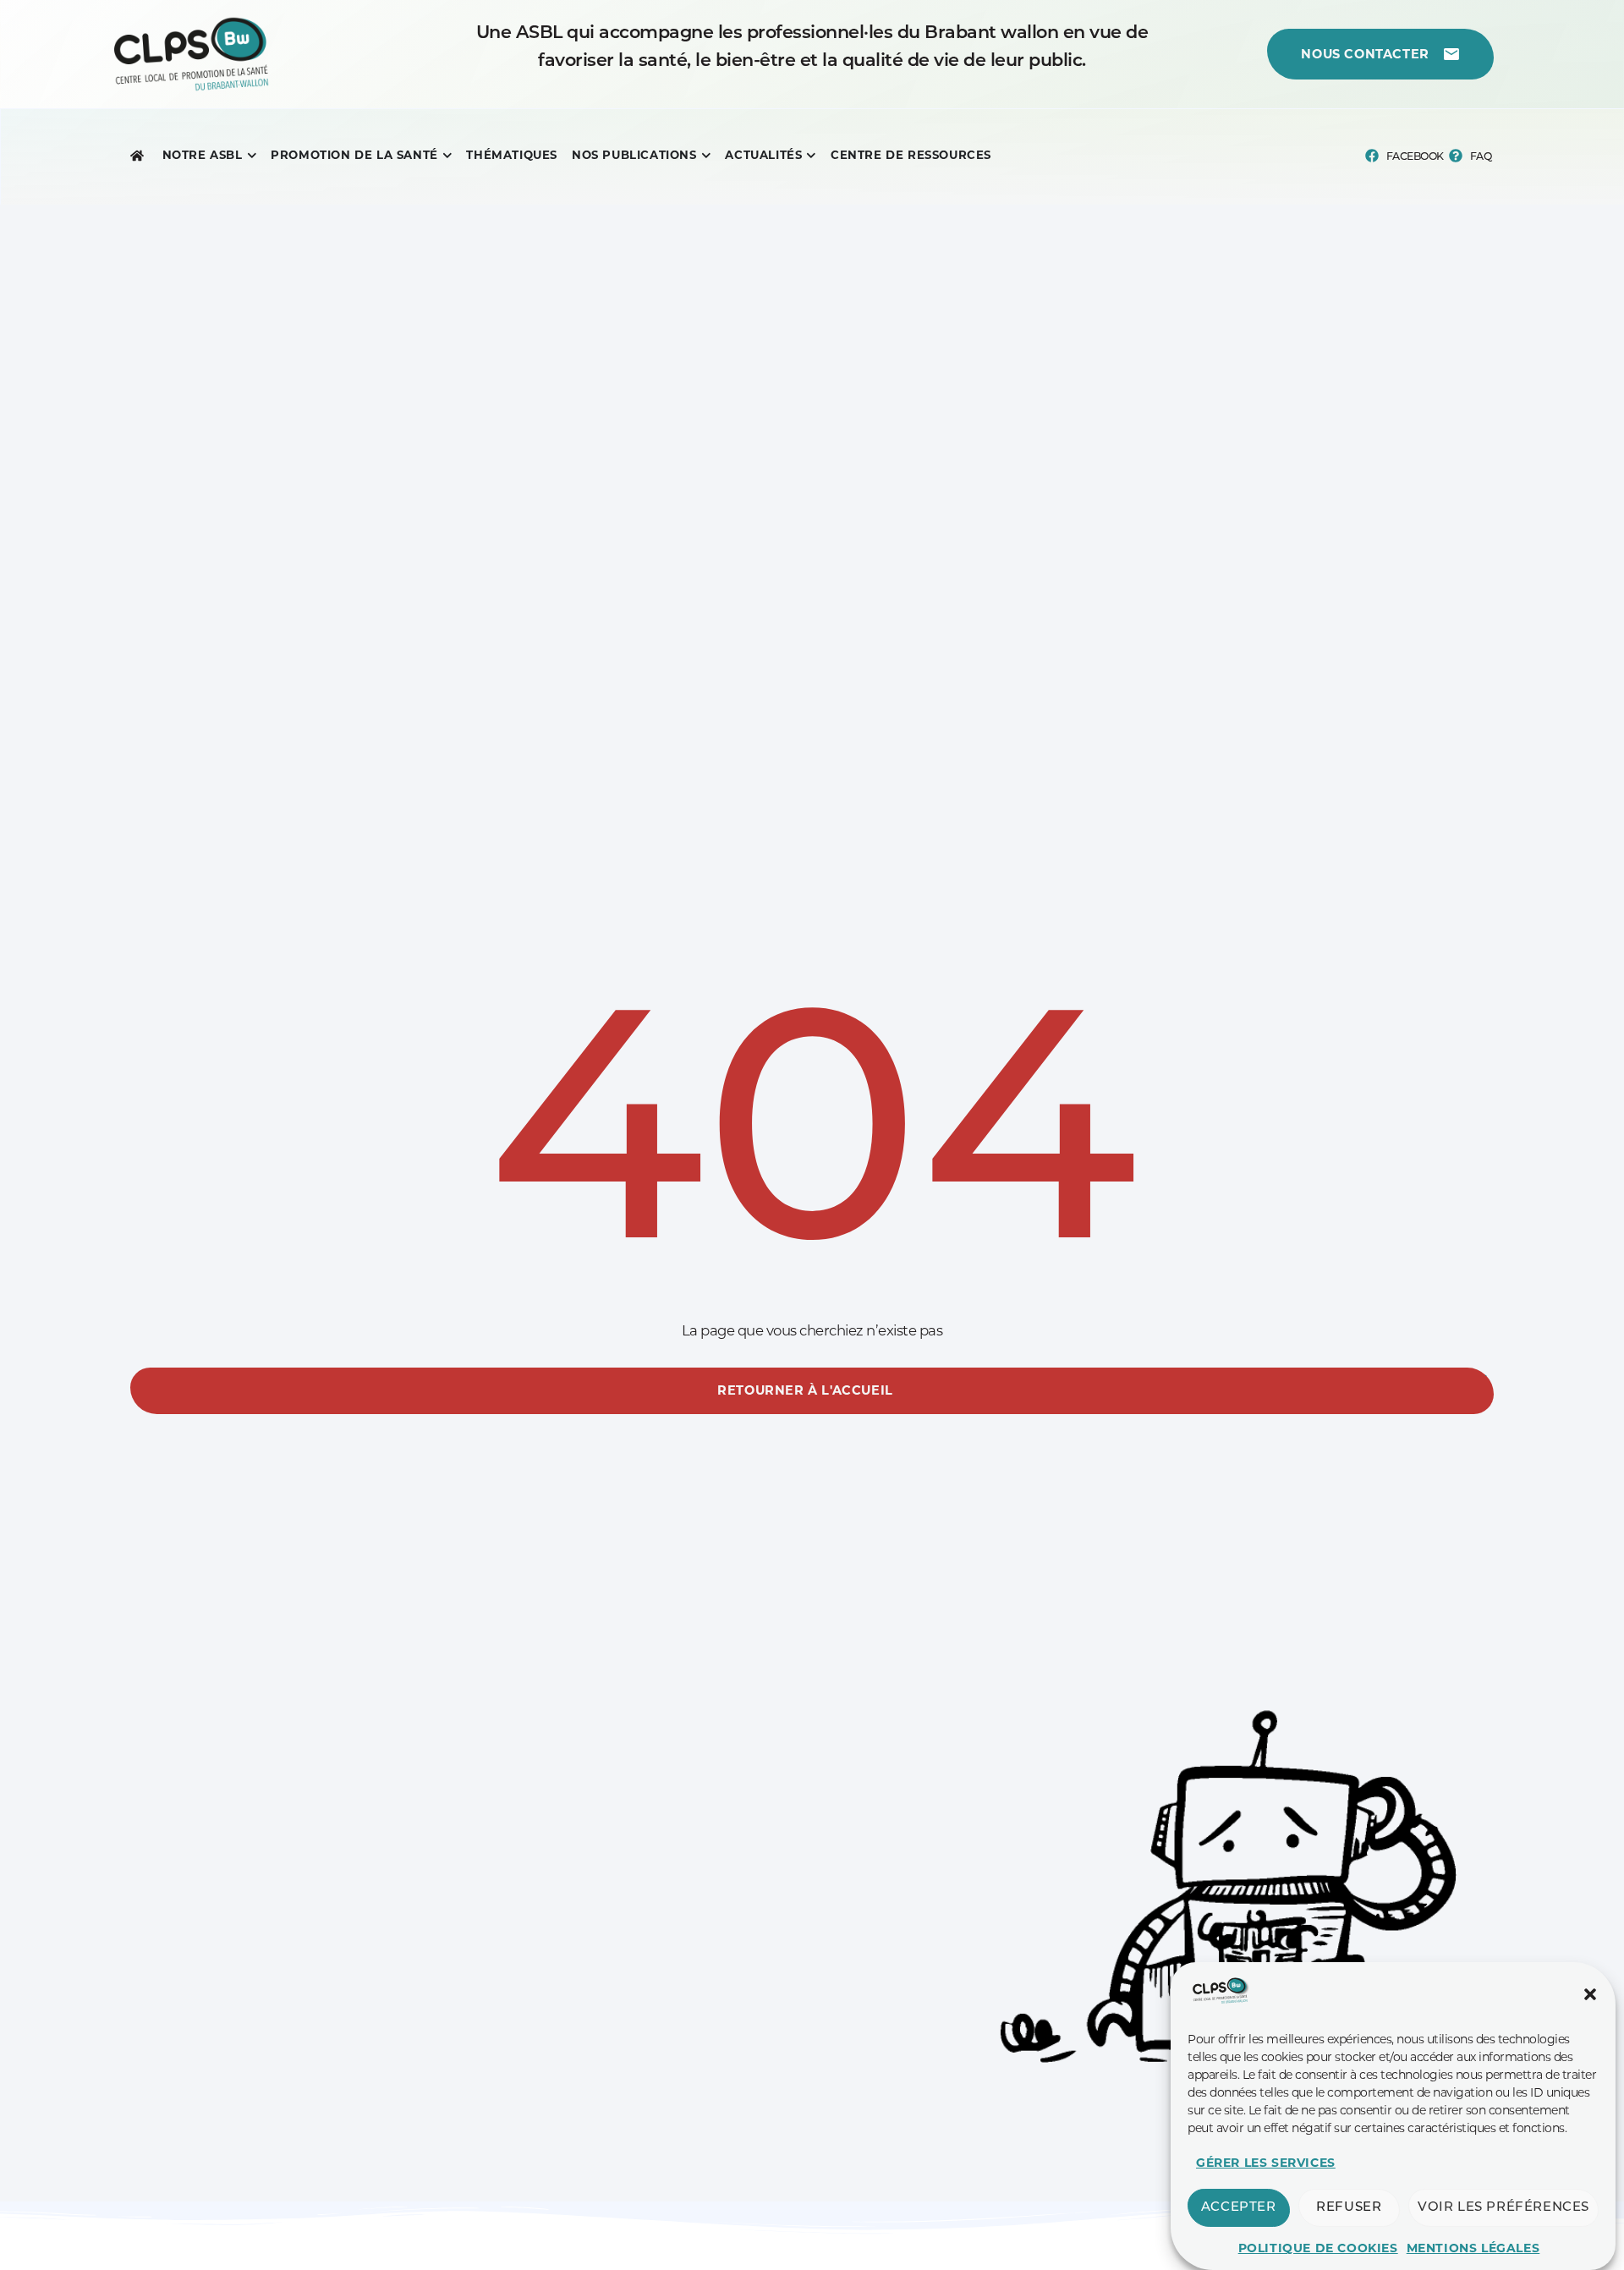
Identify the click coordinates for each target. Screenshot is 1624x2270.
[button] (1590, 1994)
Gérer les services (1266, 2163)
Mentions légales (1473, 2248)
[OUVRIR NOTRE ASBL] (252, 156)
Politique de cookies (1318, 2248)
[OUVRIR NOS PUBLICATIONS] (706, 156)
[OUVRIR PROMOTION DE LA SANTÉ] (447, 156)
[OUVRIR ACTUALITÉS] (811, 156)
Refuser (1349, 2208)
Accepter (1239, 2208)
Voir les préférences (1503, 2208)
